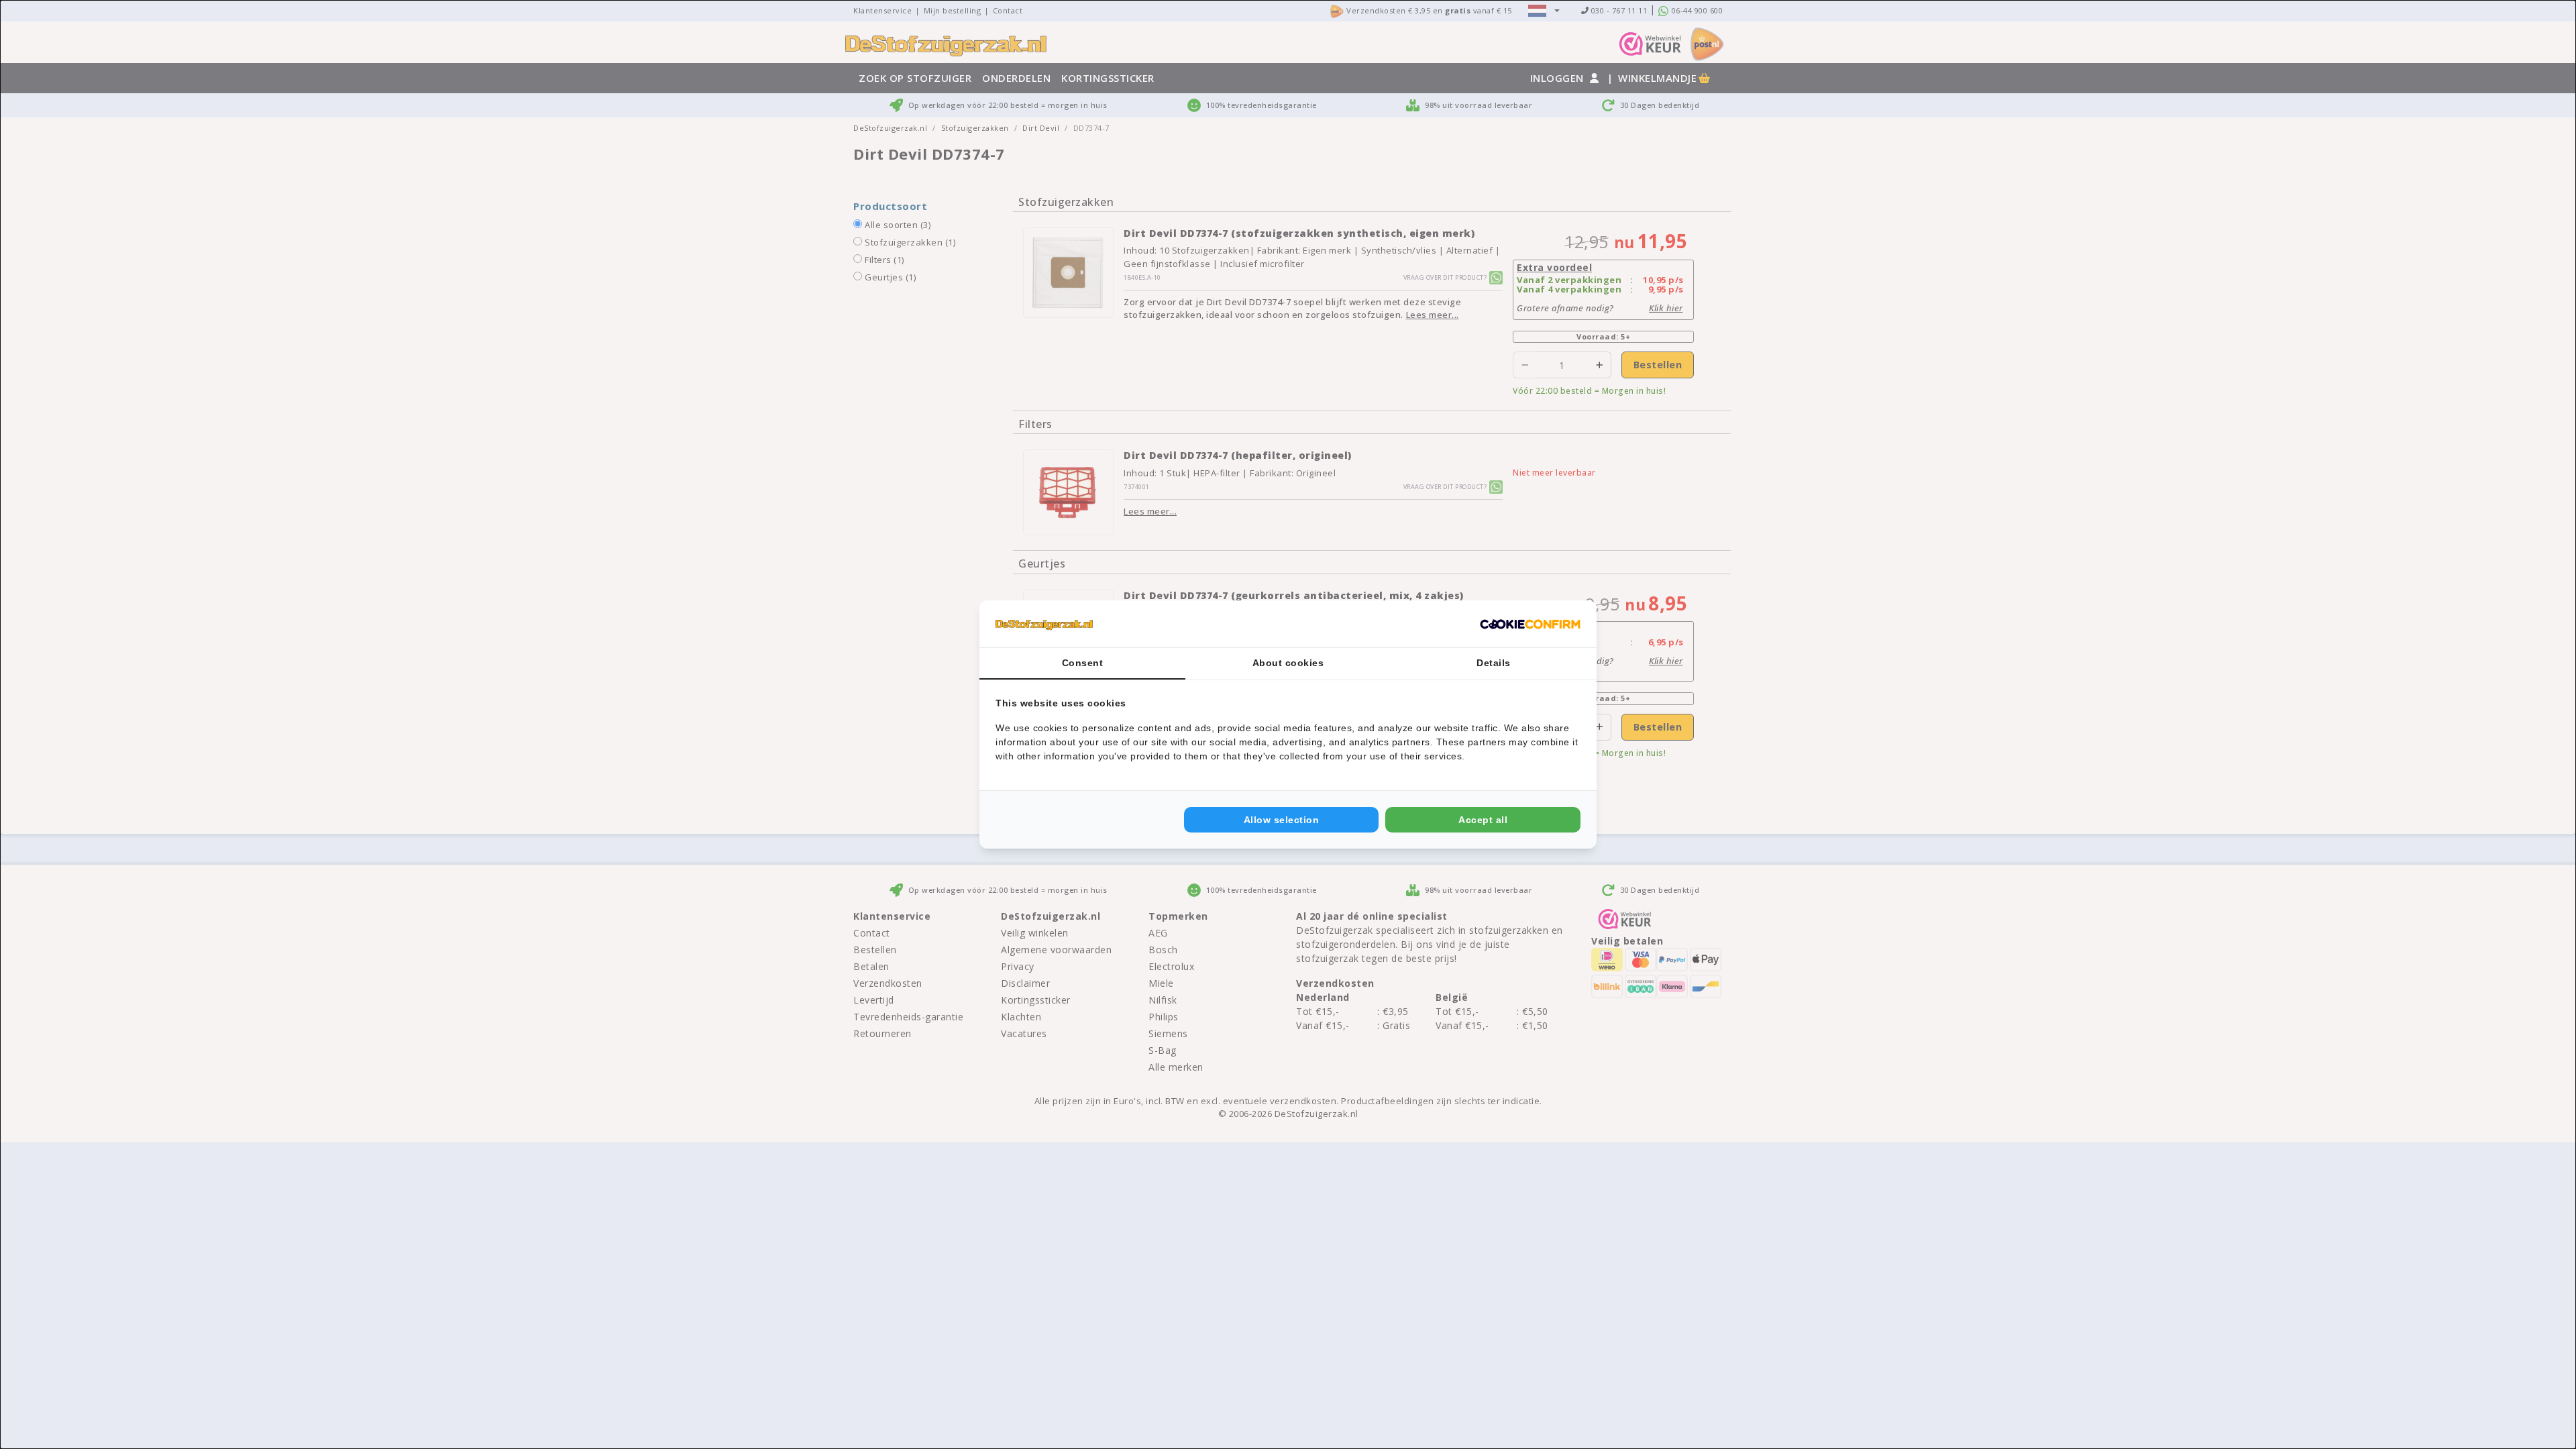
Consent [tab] (1083, 663)
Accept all (1483, 820)
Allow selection (1282, 820)
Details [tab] (1494, 663)
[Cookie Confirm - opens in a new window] (1530, 624)
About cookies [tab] (1288, 663)
